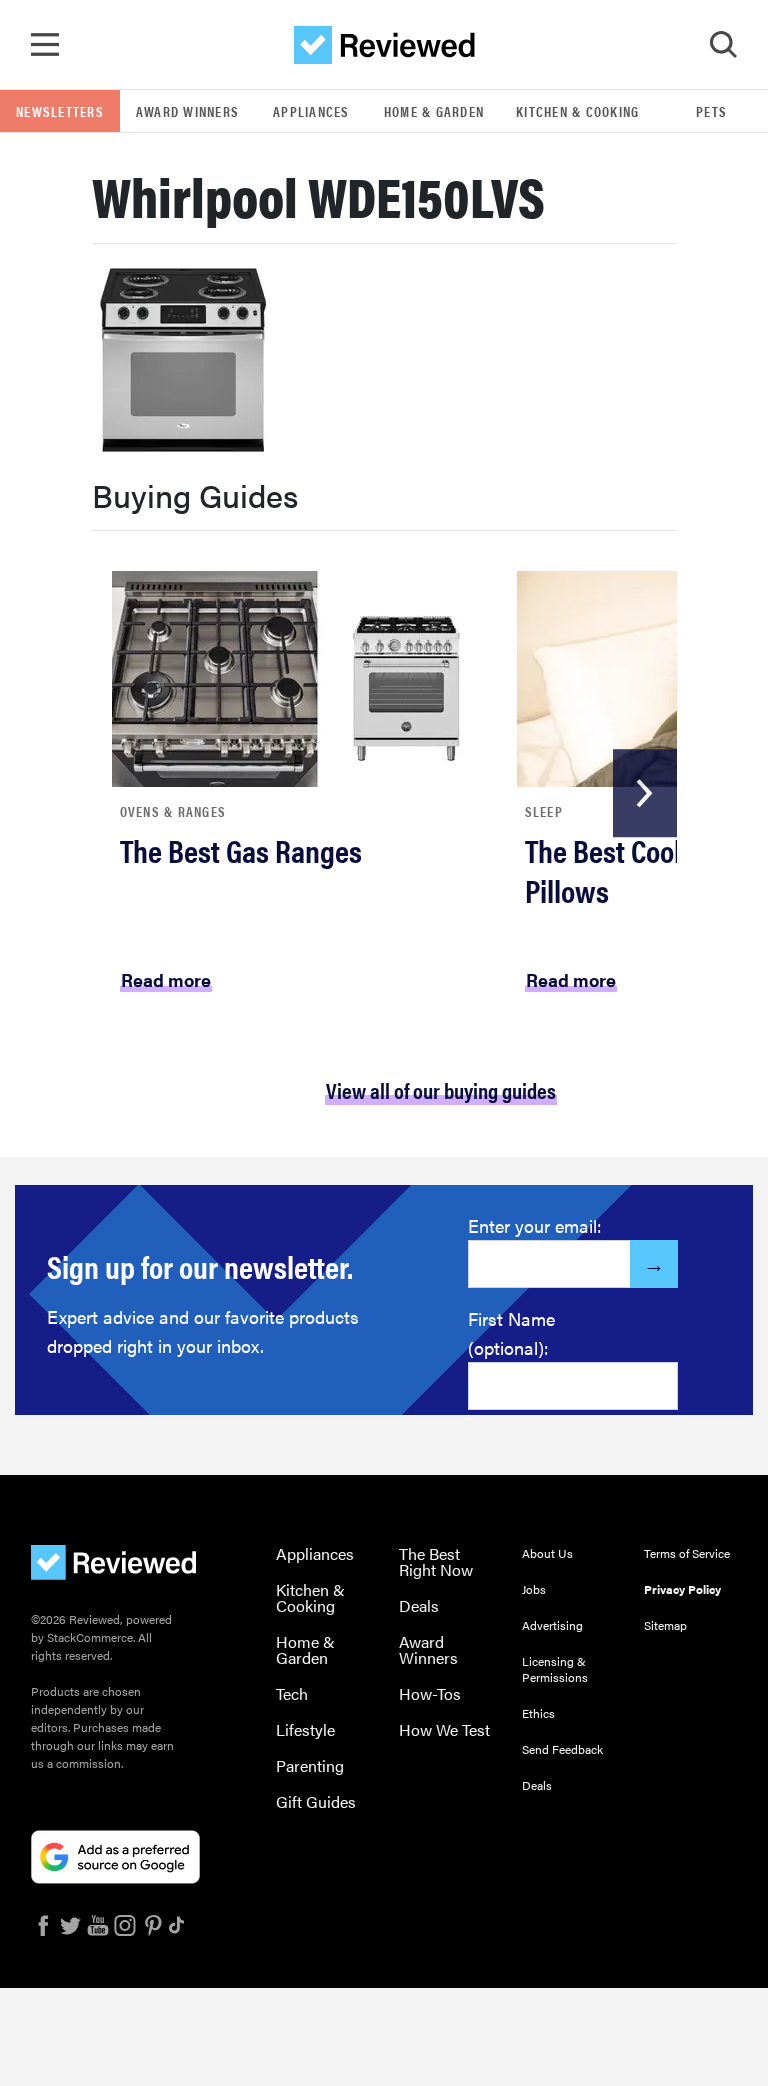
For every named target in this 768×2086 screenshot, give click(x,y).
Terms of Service (687, 1553)
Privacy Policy (682, 1589)
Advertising (552, 1625)
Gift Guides (316, 1801)
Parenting (310, 1765)
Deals (419, 1605)
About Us (547, 1553)
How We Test (444, 1729)
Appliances (311, 111)
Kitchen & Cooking (577, 111)
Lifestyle (305, 1729)
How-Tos (430, 1693)
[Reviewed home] (384, 45)
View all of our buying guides (441, 1089)
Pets (711, 111)
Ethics (538, 1713)
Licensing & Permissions (555, 1669)
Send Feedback (562, 1749)
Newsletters (60, 111)
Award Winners (187, 111)
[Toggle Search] (723, 45)
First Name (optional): (511, 1333)
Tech (292, 1693)
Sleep (544, 811)
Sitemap (665, 1625)
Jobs (534, 1589)
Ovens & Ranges (173, 811)
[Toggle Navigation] (45, 45)
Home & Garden (434, 111)
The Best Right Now (436, 1561)
